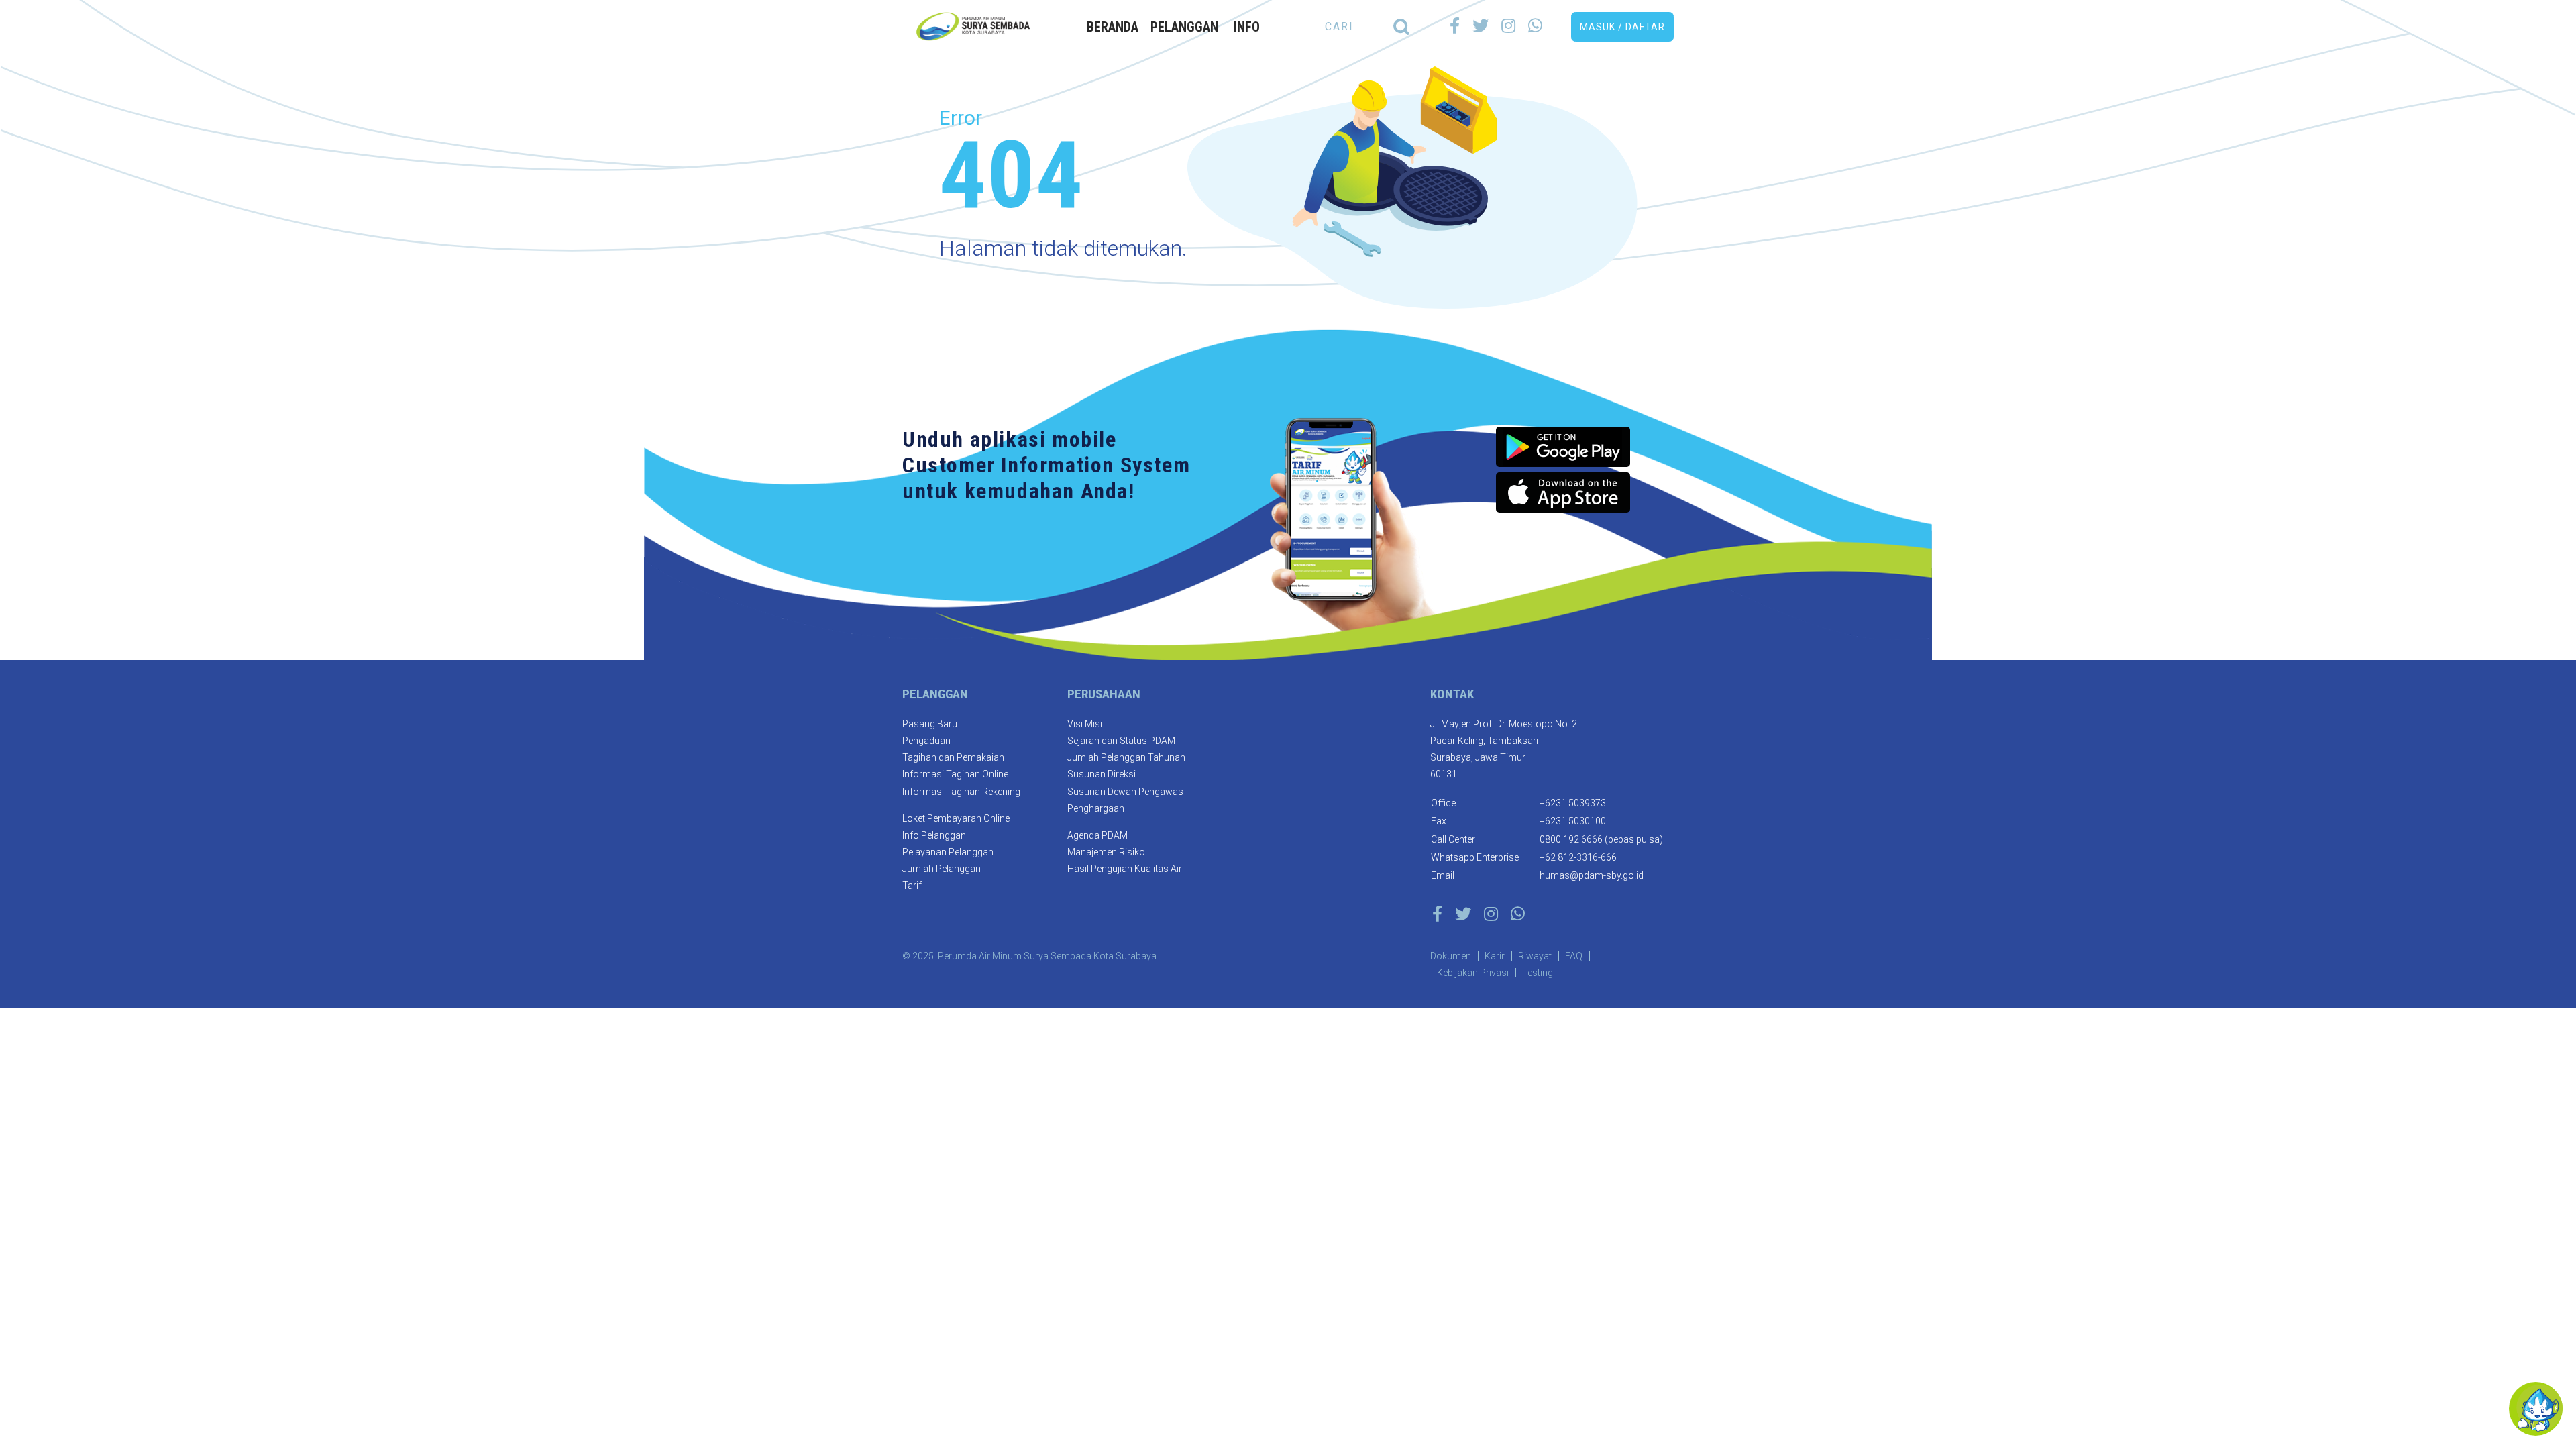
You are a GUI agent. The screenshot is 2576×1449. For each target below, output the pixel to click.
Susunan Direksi (1102, 774)
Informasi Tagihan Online (955, 774)
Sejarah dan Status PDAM (1121, 741)
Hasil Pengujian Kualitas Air (1125, 869)
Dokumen (1451, 956)
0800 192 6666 (1571, 839)
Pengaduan (926, 741)
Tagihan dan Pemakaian (953, 757)
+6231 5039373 (1573, 803)
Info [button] (1247, 27)
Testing (1538, 973)
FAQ (1574, 956)
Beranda (1113, 27)
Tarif (912, 885)
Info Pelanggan (934, 835)
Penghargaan (1096, 808)
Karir (1495, 956)
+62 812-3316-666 (1578, 857)
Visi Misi (1085, 724)
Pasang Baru (930, 724)
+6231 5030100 (1573, 821)
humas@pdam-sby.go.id (1592, 875)
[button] (1622, 27)
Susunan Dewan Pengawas (1125, 792)
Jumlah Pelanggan (942, 869)
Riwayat (1535, 956)
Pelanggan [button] (1184, 27)
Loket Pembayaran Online (956, 818)
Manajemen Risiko (1106, 852)
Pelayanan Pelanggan (948, 852)
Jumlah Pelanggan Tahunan (1126, 757)
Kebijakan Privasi (1473, 973)
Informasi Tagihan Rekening (961, 792)
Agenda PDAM (1097, 835)
